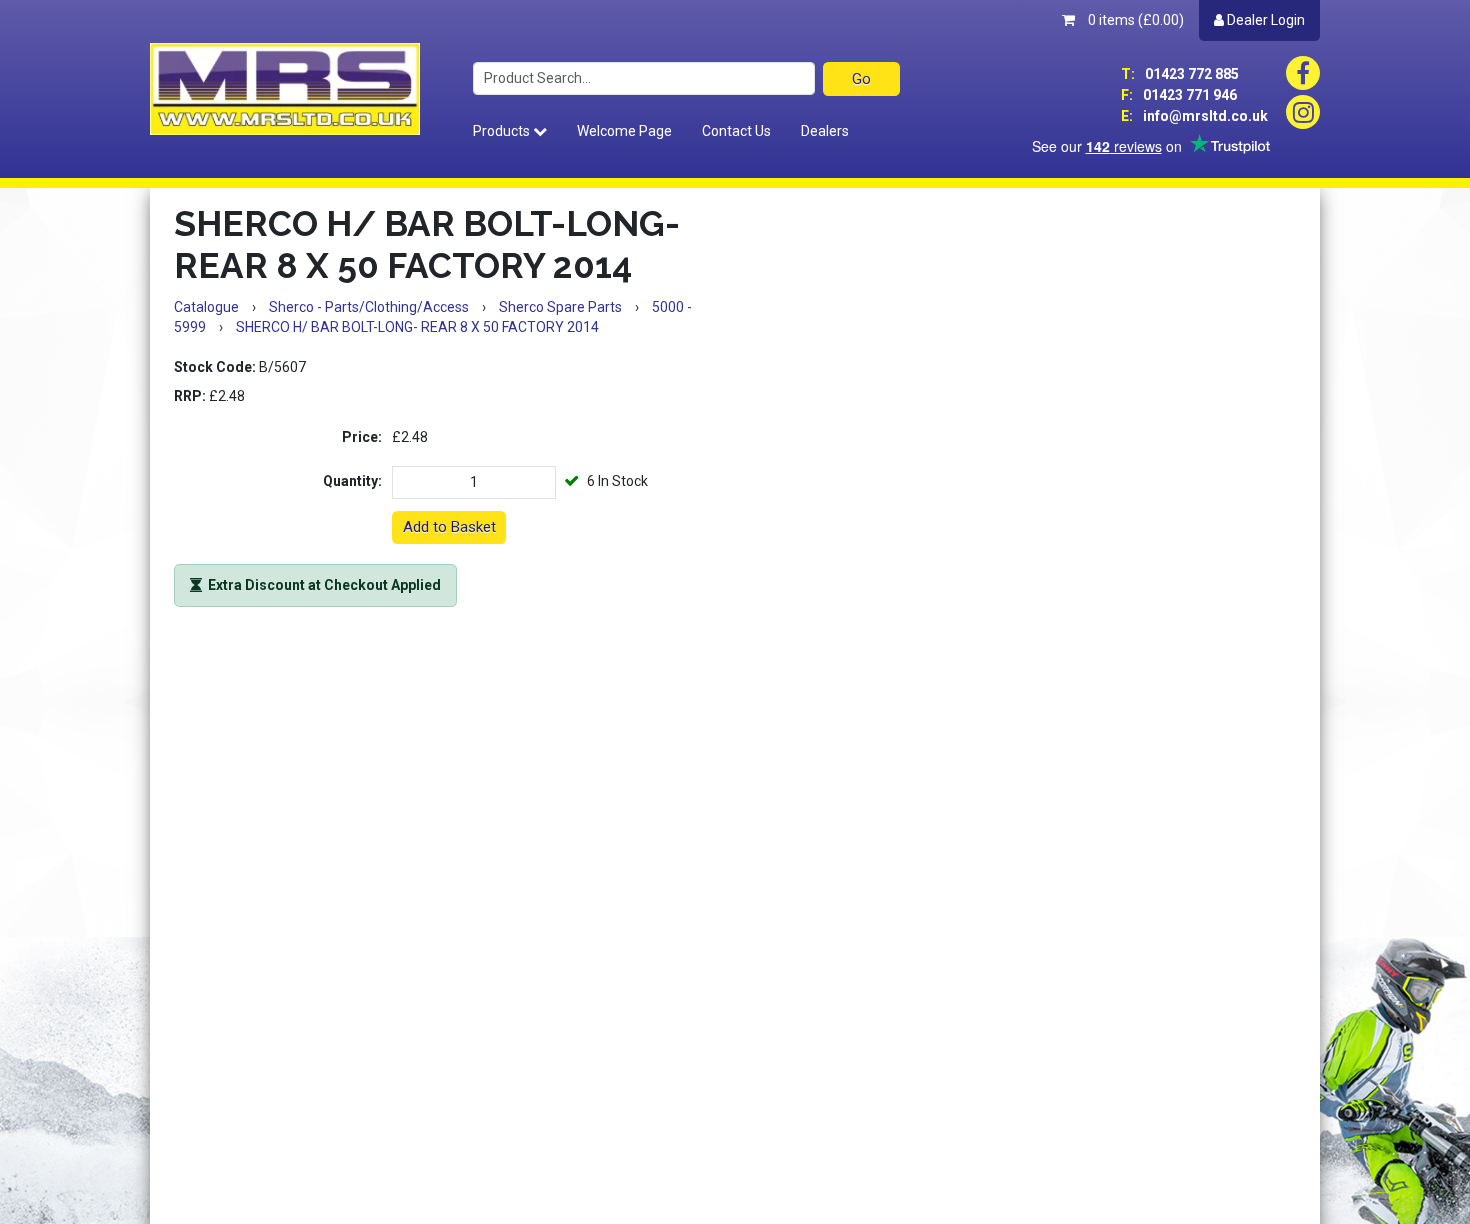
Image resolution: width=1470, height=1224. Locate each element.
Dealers (825, 131)
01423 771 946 (1179, 95)
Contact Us (736, 131)
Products (503, 131)
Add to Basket (449, 527)
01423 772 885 (1180, 74)
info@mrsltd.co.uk (1194, 116)
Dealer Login (1264, 20)
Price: (362, 437)
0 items (1134, 20)
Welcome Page (624, 131)
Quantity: (352, 481)
